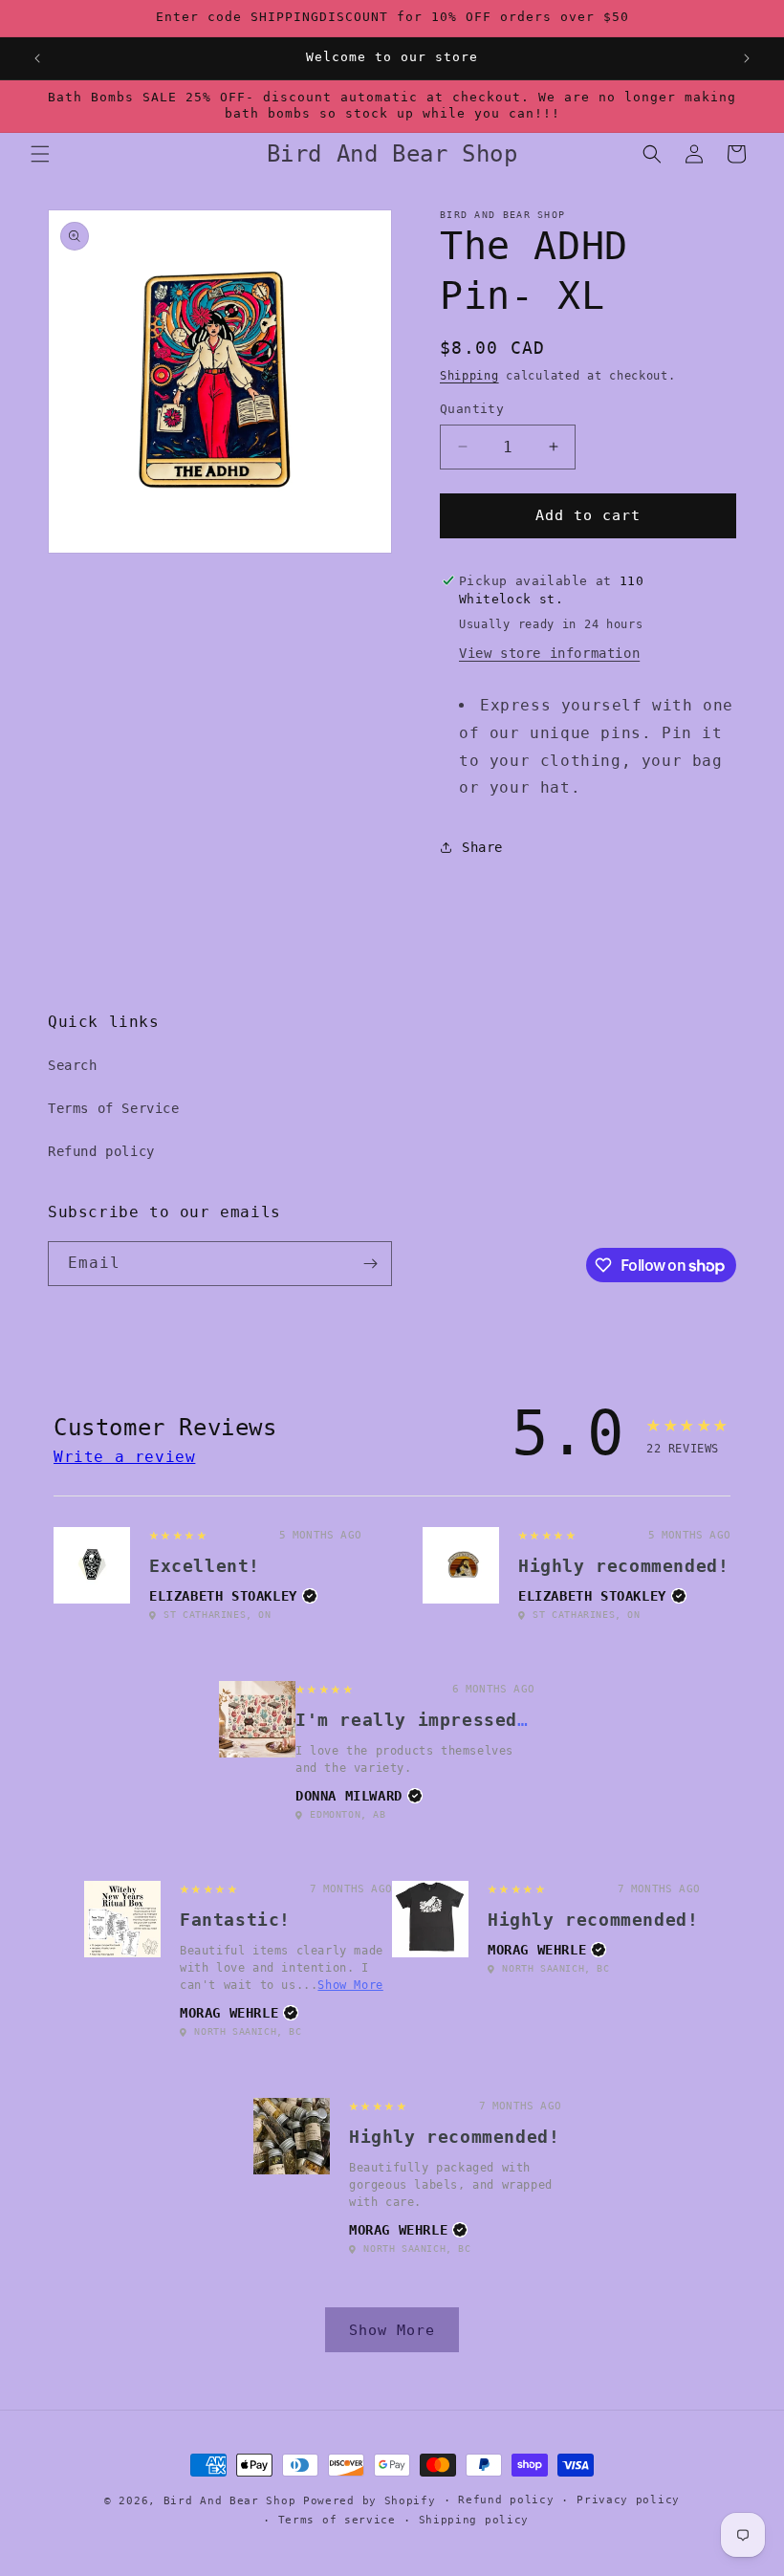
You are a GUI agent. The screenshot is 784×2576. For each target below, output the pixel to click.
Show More (350, 1985)
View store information (549, 653)
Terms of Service (114, 1108)
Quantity (472, 409)
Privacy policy (628, 2500)
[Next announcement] (747, 58)
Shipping (469, 376)
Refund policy (101, 1151)
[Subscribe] (370, 1264)
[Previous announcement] (37, 58)
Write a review (124, 1457)
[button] (40, 154)
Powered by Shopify (370, 2501)
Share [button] (482, 847)
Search (73, 1065)
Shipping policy (474, 2520)
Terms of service (337, 2520)
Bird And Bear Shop (230, 2501)
